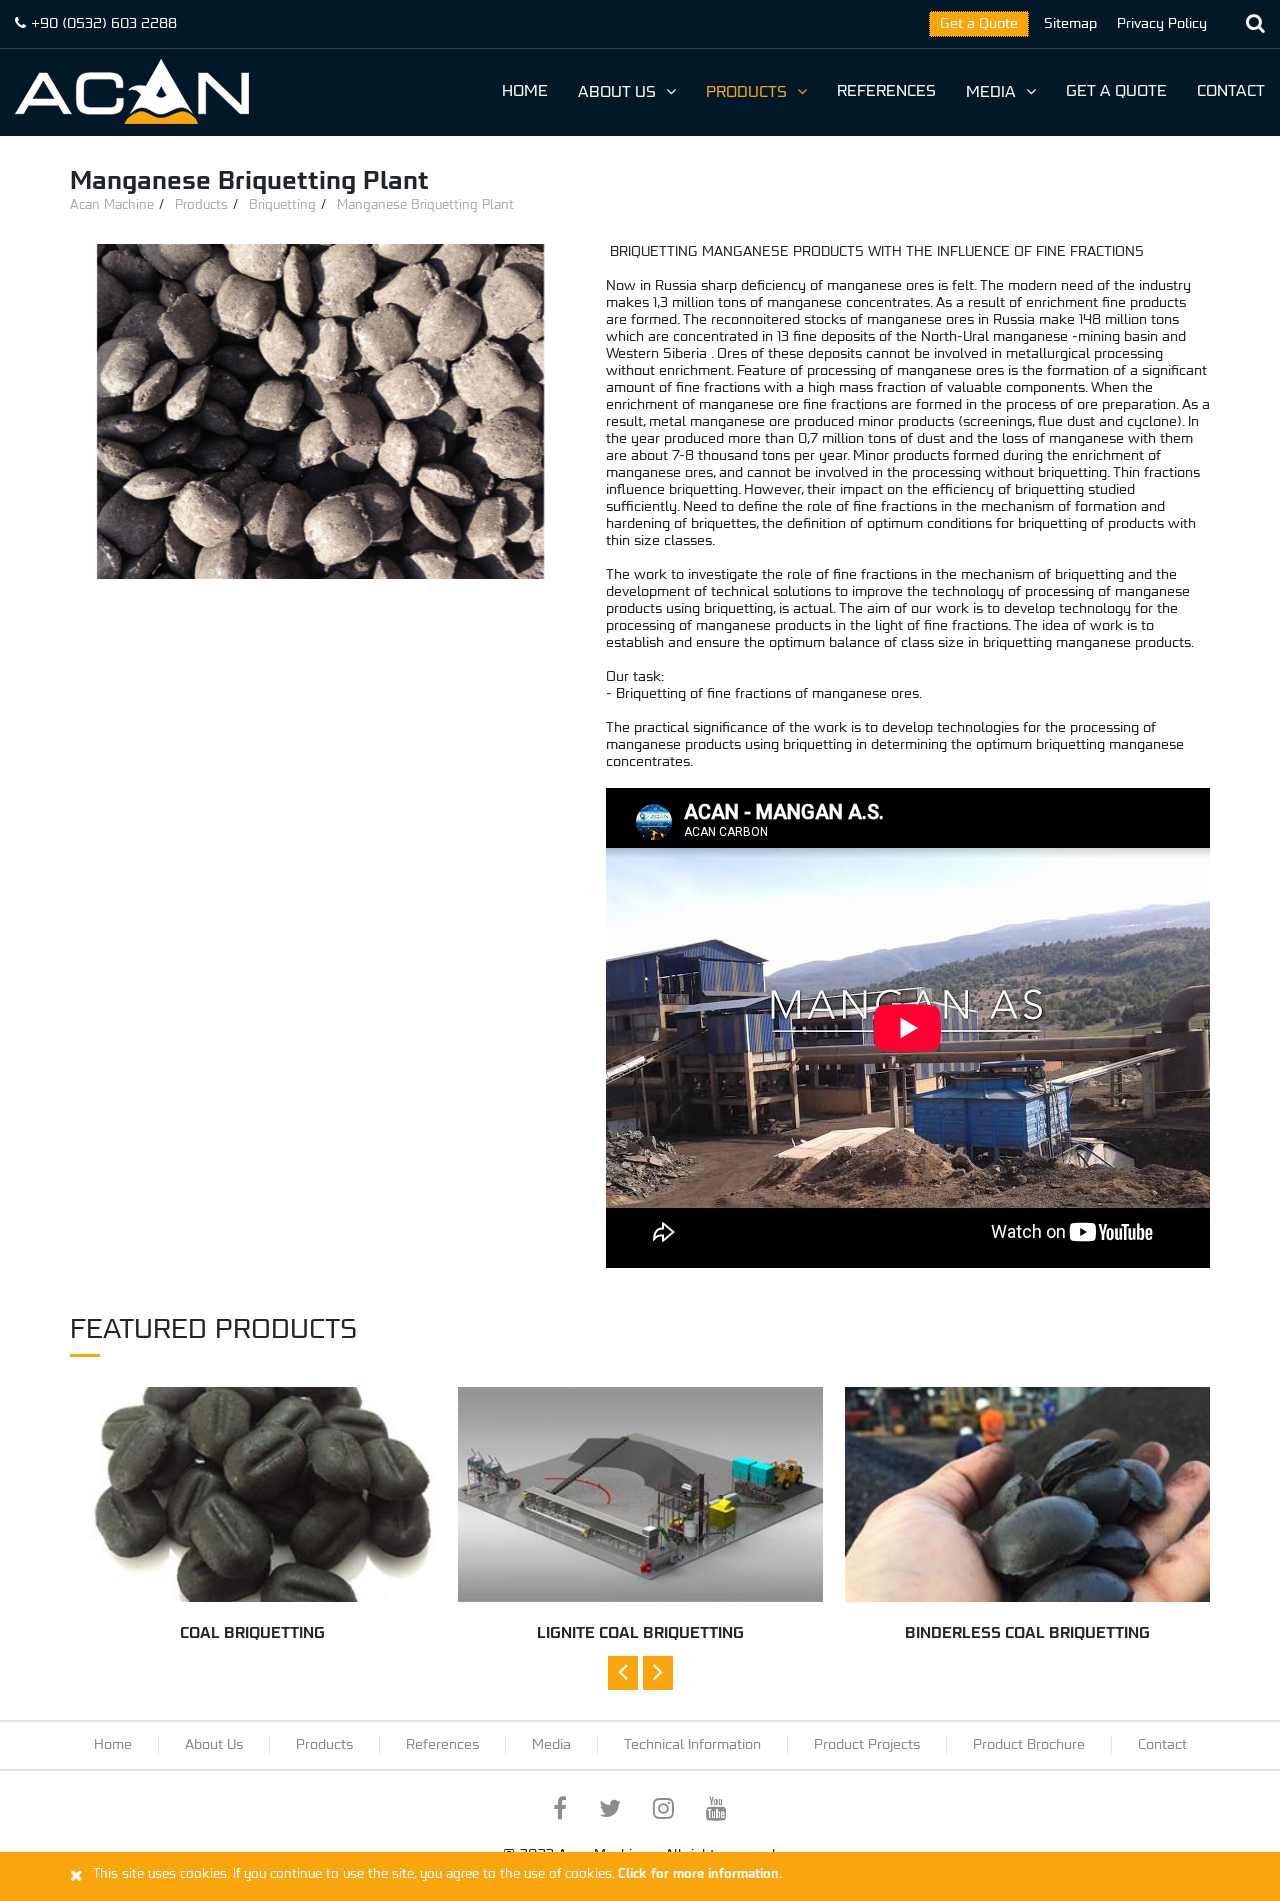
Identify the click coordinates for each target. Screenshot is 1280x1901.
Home (525, 92)
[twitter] (610, 1813)
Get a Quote (979, 24)
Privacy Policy (1162, 24)
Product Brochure (1029, 1745)
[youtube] (716, 1813)
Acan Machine (112, 205)
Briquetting (282, 205)
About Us (617, 93)
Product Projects (867, 1745)
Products (746, 93)
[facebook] (560, 1813)
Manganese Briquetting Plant (425, 205)
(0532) (104, 24)
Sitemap (1070, 24)
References (886, 92)
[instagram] (663, 1813)
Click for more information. (700, 1874)
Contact (1231, 92)
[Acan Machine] (132, 91)
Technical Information (692, 1745)
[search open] (1255, 23)
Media (991, 93)
